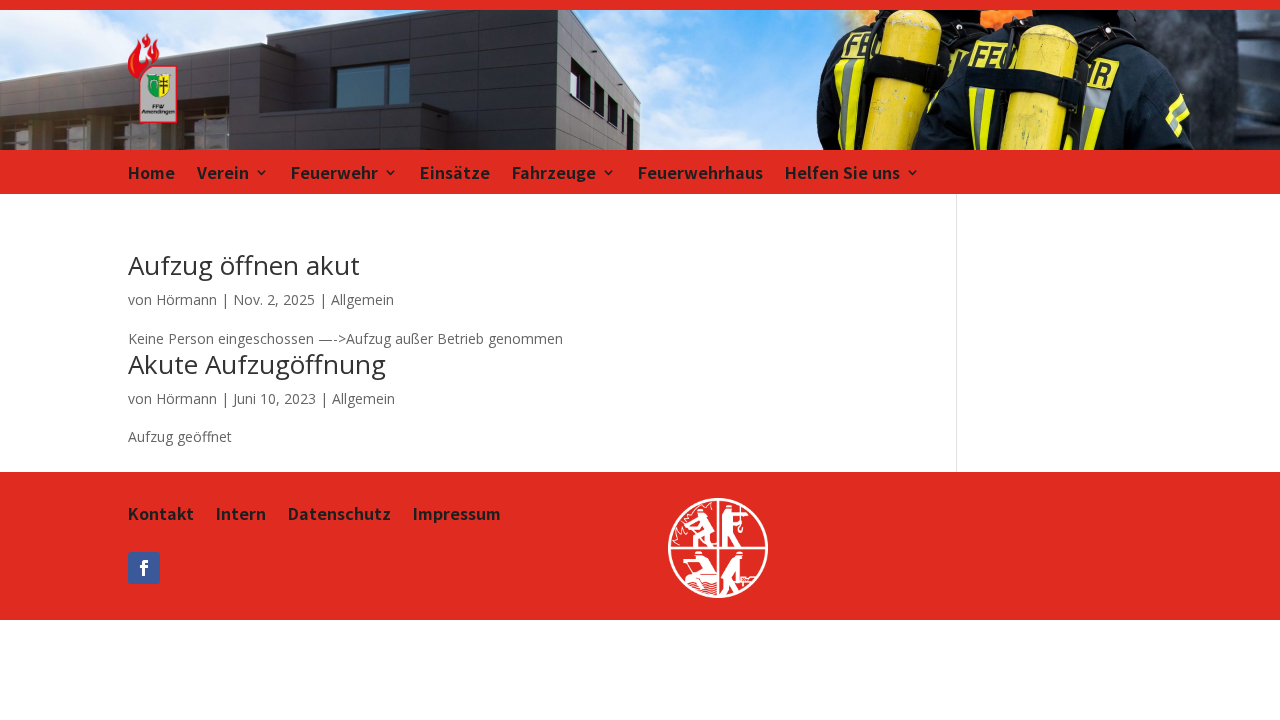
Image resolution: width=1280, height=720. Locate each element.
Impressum (457, 515)
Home (151, 174)
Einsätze (455, 174)
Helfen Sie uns (842, 174)
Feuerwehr (334, 174)
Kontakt (161, 515)
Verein (223, 174)
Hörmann (186, 299)
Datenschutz (339, 515)
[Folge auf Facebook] (144, 568)
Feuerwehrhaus (700, 174)
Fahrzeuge (554, 174)
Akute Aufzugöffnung (257, 364)
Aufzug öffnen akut (244, 265)
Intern (241, 515)
